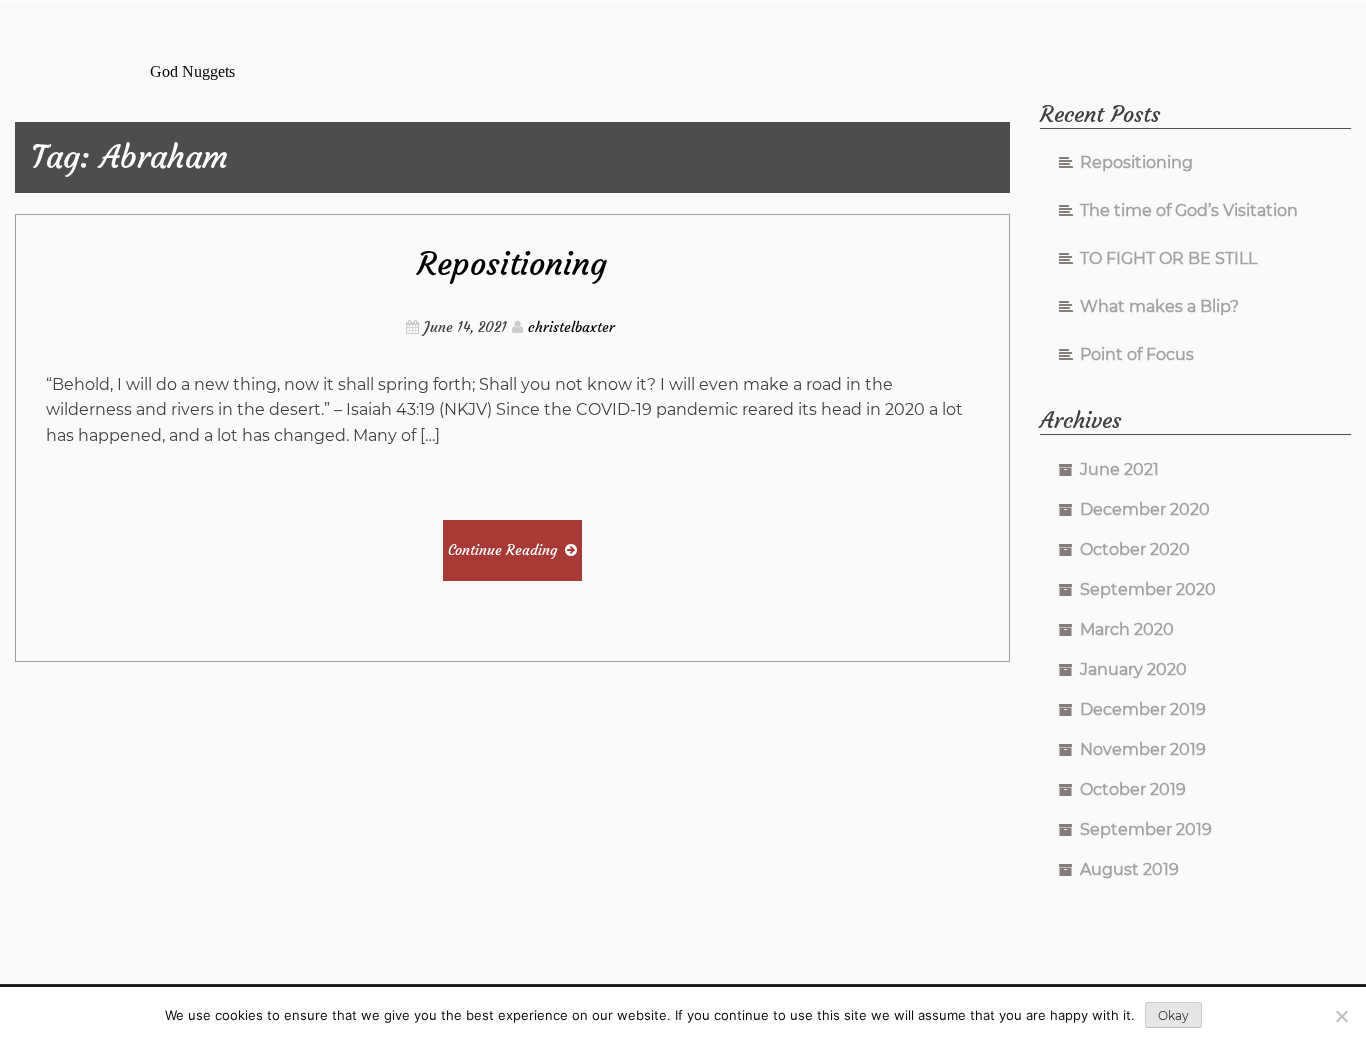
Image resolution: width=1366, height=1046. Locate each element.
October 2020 (1135, 549)
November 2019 (1143, 749)
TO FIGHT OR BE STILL (1168, 258)
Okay (1173, 1015)
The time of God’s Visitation (1189, 210)
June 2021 (1119, 469)
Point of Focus (1137, 354)
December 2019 (1143, 709)
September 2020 (1148, 589)
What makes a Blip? (1159, 306)
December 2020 (1145, 509)
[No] (1341, 1016)
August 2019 (1129, 869)
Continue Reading (502, 550)
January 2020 (1133, 669)
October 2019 (1133, 789)
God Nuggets (192, 71)
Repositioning (512, 264)
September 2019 (1146, 829)
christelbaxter (571, 327)
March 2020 (1127, 629)
